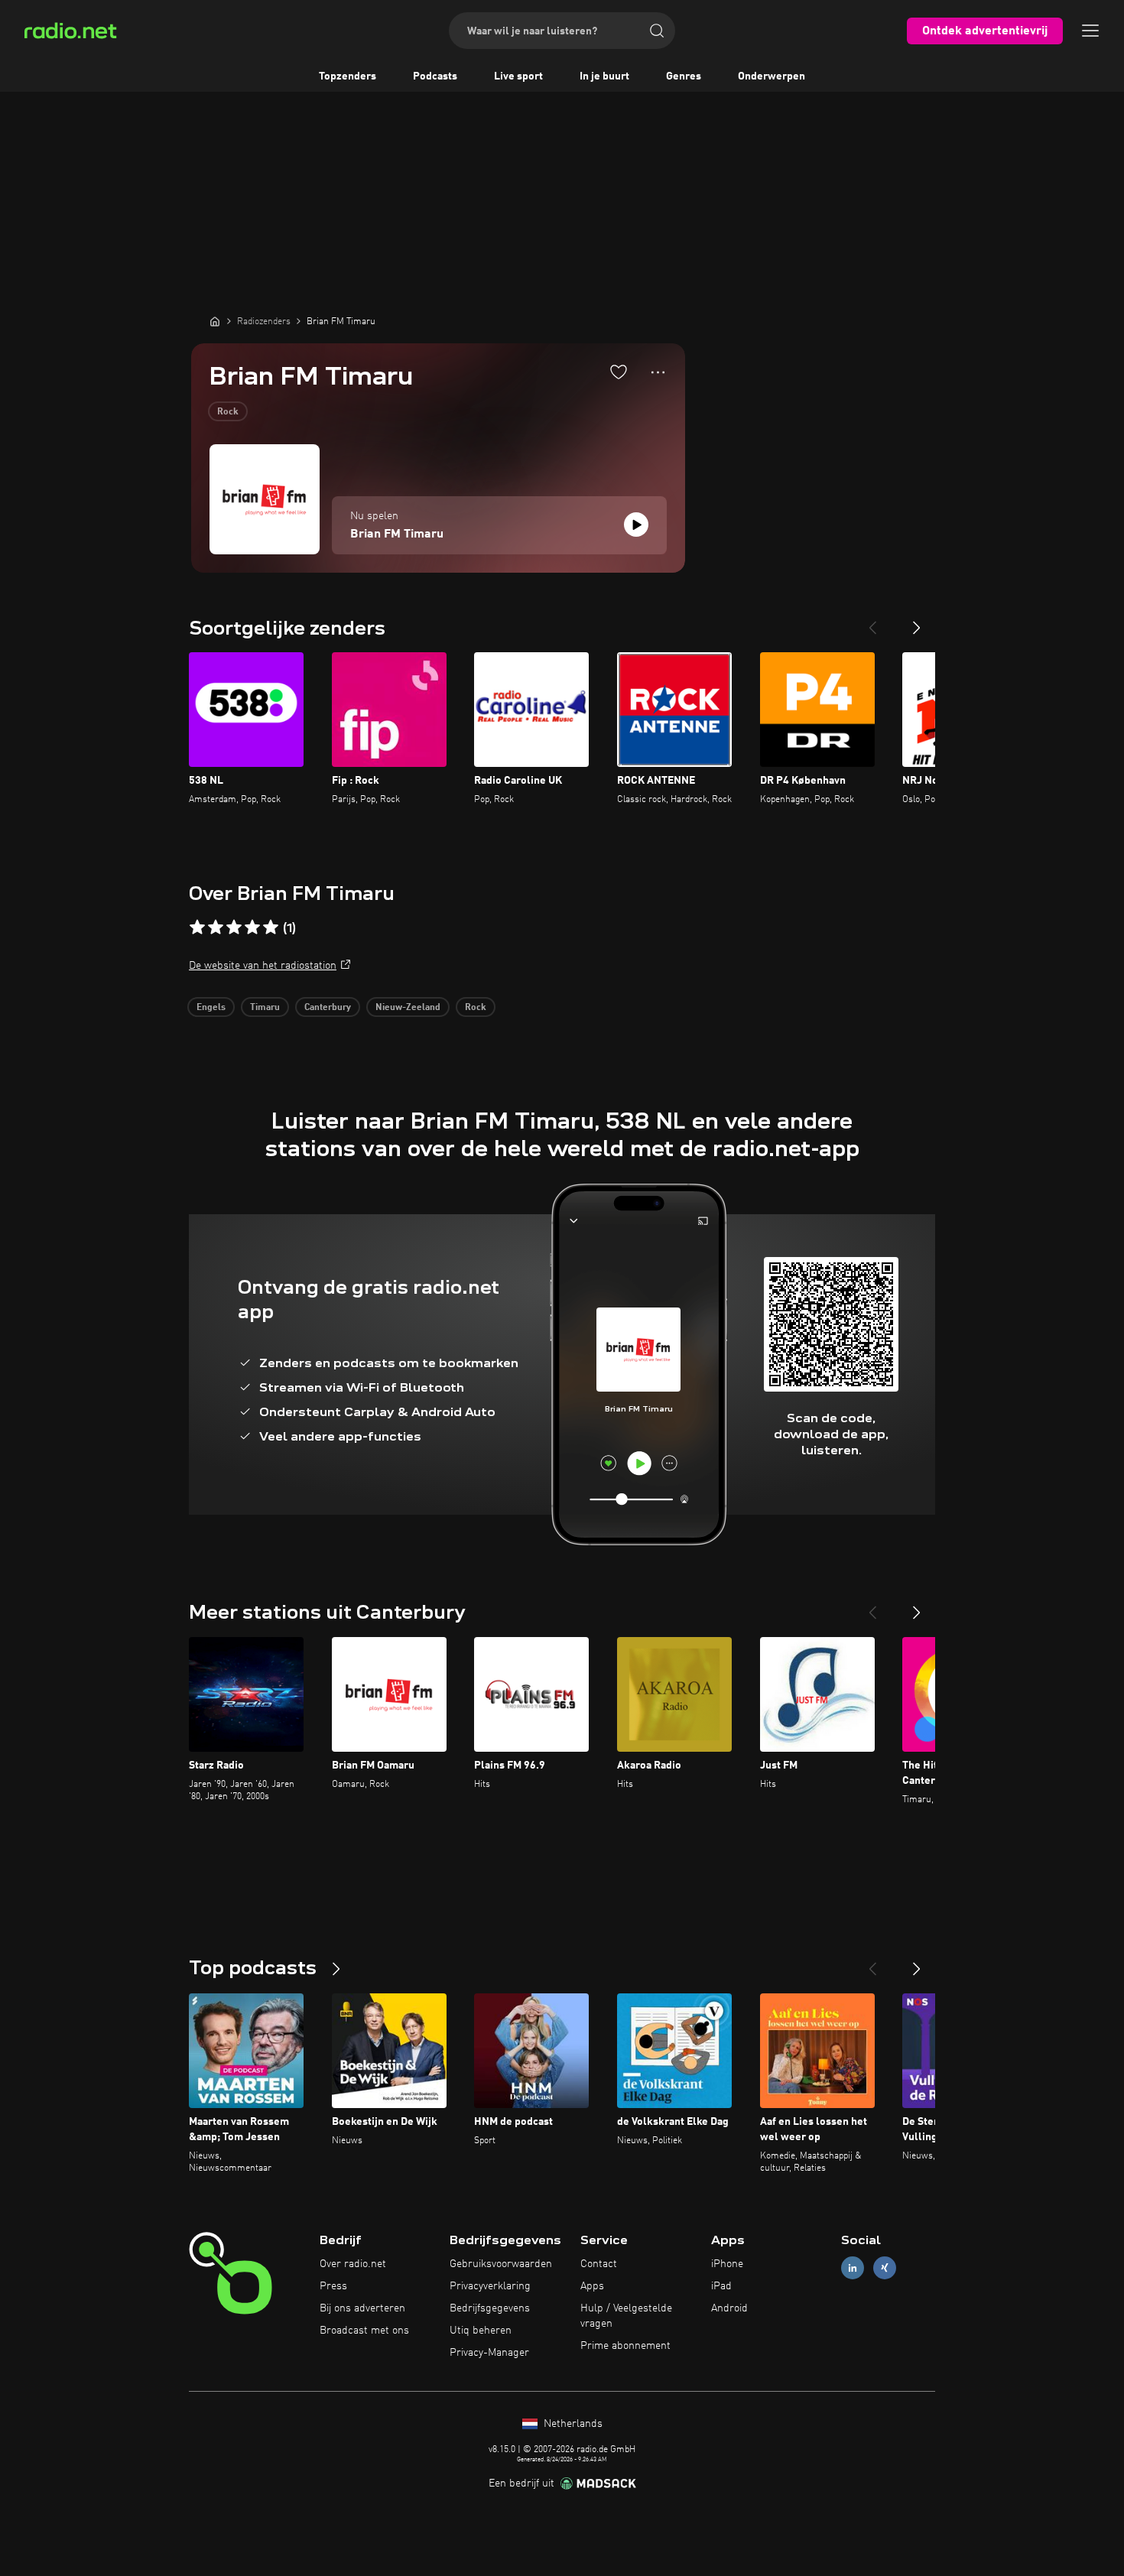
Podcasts (435, 76)
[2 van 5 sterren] (216, 927)
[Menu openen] (1090, 31)
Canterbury (328, 1008)
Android (729, 2308)
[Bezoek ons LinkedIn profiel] (853, 2268)
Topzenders (348, 76)
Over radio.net (353, 2264)
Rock (228, 412)
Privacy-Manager (489, 2353)
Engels (211, 1008)
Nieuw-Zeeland (408, 1008)
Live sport (518, 76)
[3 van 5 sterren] (234, 927)
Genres (684, 76)
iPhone (727, 2264)
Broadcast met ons (364, 2331)
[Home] (215, 321)
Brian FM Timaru (397, 534)
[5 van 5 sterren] (271, 927)
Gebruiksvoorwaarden (501, 2264)
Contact (599, 2264)
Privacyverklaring (490, 2286)
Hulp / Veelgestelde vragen (626, 2316)
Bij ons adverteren (362, 2308)
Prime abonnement (625, 2346)
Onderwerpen (772, 76)
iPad (721, 2286)
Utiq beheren (481, 2331)
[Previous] (872, 622)
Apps (592, 2286)
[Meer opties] (658, 372)
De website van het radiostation (263, 966)
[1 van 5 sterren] (197, 927)
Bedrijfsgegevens (490, 2308)
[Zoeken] (657, 31)
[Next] (917, 622)
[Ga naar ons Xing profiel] (885, 2268)
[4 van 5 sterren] (252, 927)
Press (333, 2286)
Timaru (265, 1008)
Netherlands (572, 2424)
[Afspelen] (636, 525)
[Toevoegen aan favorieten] (619, 372)
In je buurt (604, 76)
